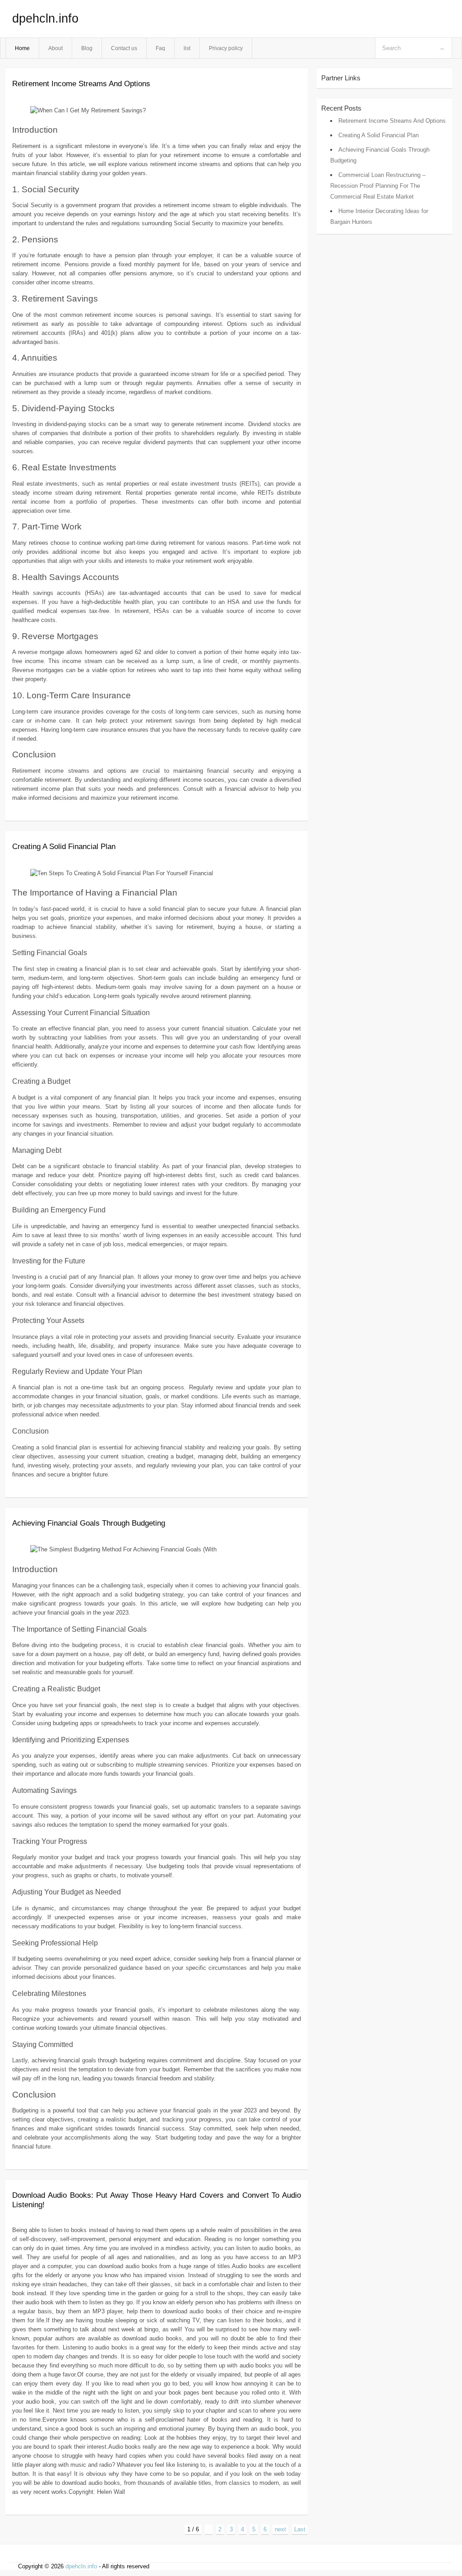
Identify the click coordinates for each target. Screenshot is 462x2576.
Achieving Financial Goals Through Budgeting (89, 1523)
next (280, 2529)
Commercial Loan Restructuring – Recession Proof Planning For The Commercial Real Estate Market (378, 186)
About (55, 48)
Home (22, 48)
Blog (87, 48)
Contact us (124, 48)
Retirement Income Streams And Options (81, 84)
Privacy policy (226, 48)
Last (300, 2529)
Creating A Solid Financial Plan (64, 847)
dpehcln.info (45, 19)
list (187, 48)
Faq (160, 48)
